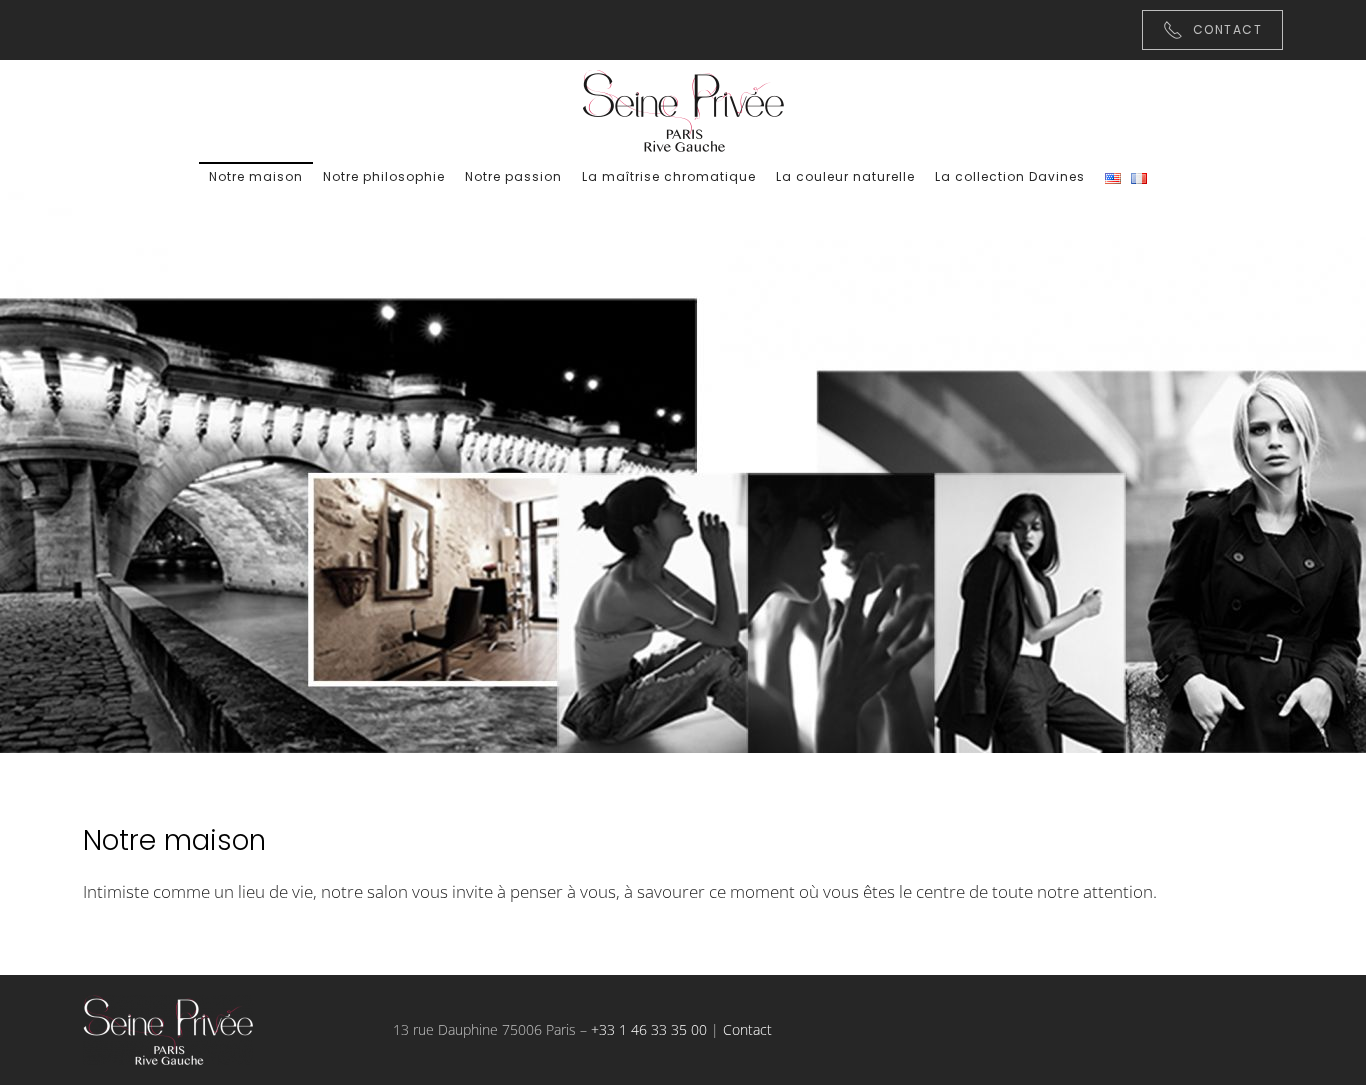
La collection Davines (1010, 176)
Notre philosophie (384, 176)
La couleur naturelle (845, 176)
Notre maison (256, 176)
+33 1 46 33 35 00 (649, 1029)
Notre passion (513, 176)
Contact (1228, 29)
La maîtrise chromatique (669, 176)
